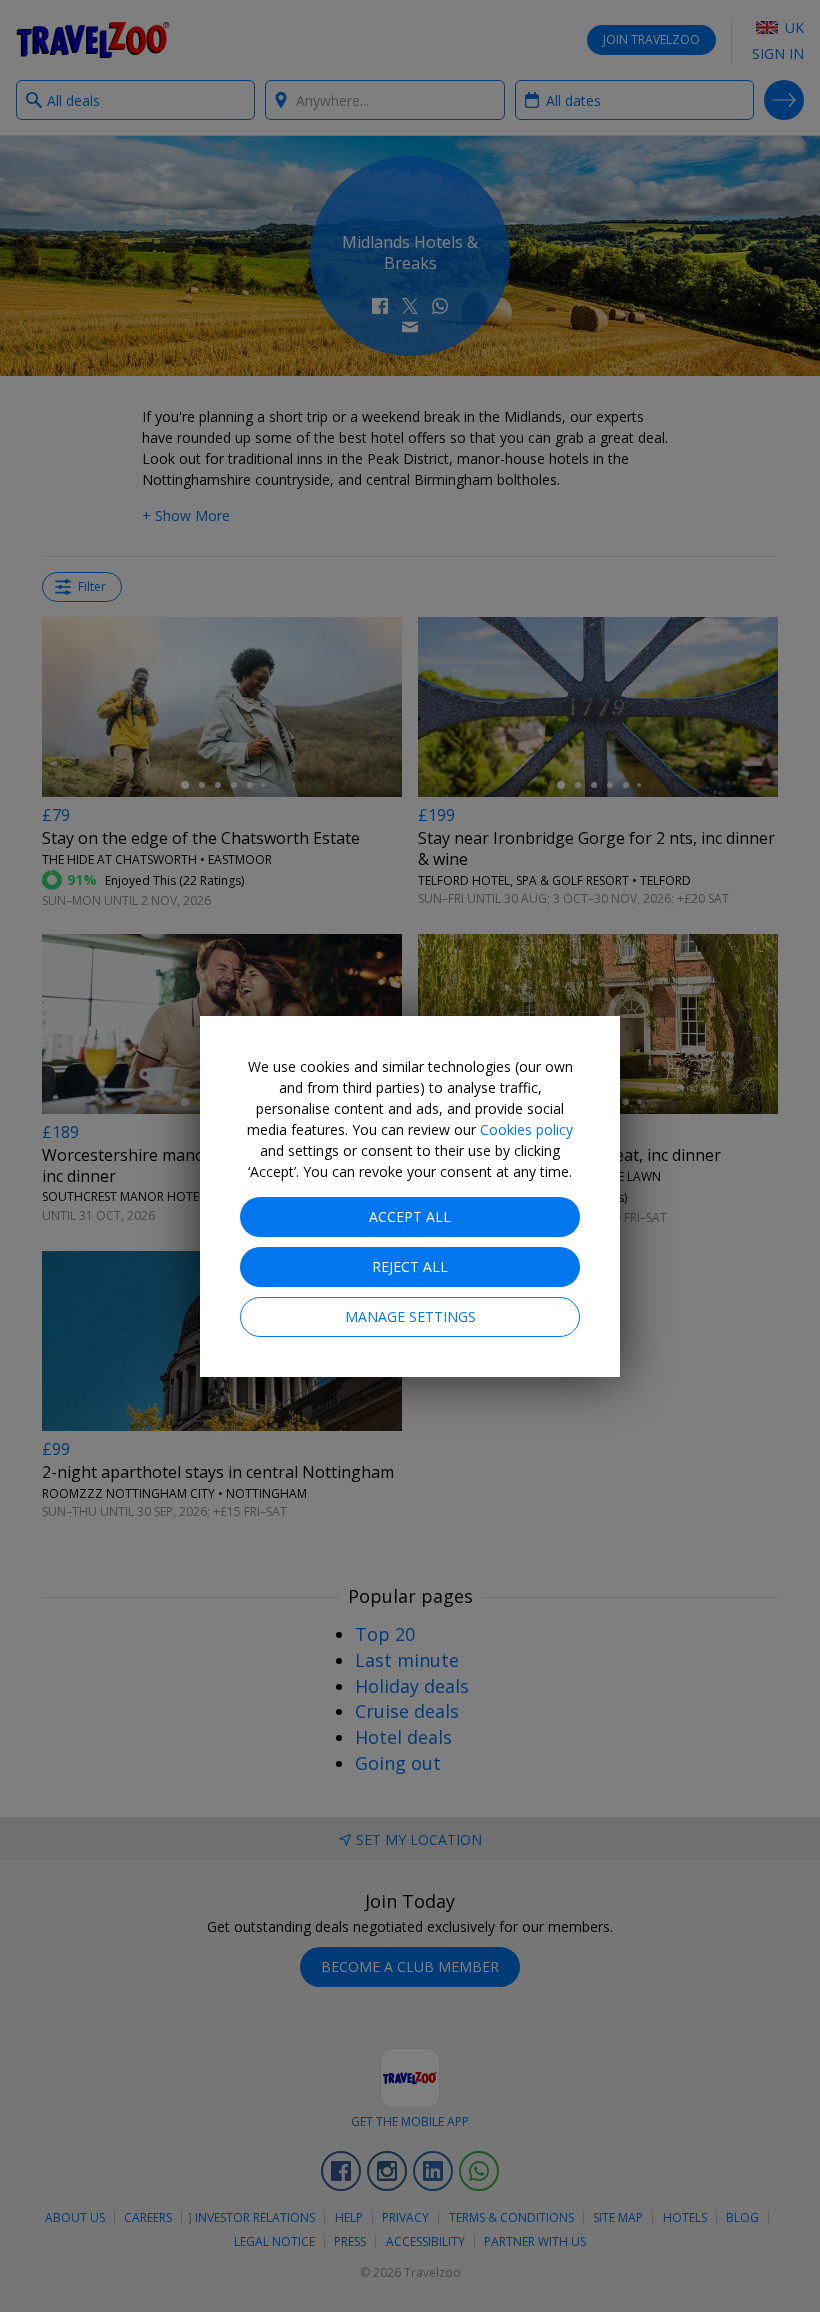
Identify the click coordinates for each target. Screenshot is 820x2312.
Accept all (410, 1216)
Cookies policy (526, 1129)
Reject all (410, 1266)
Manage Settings (410, 1316)
